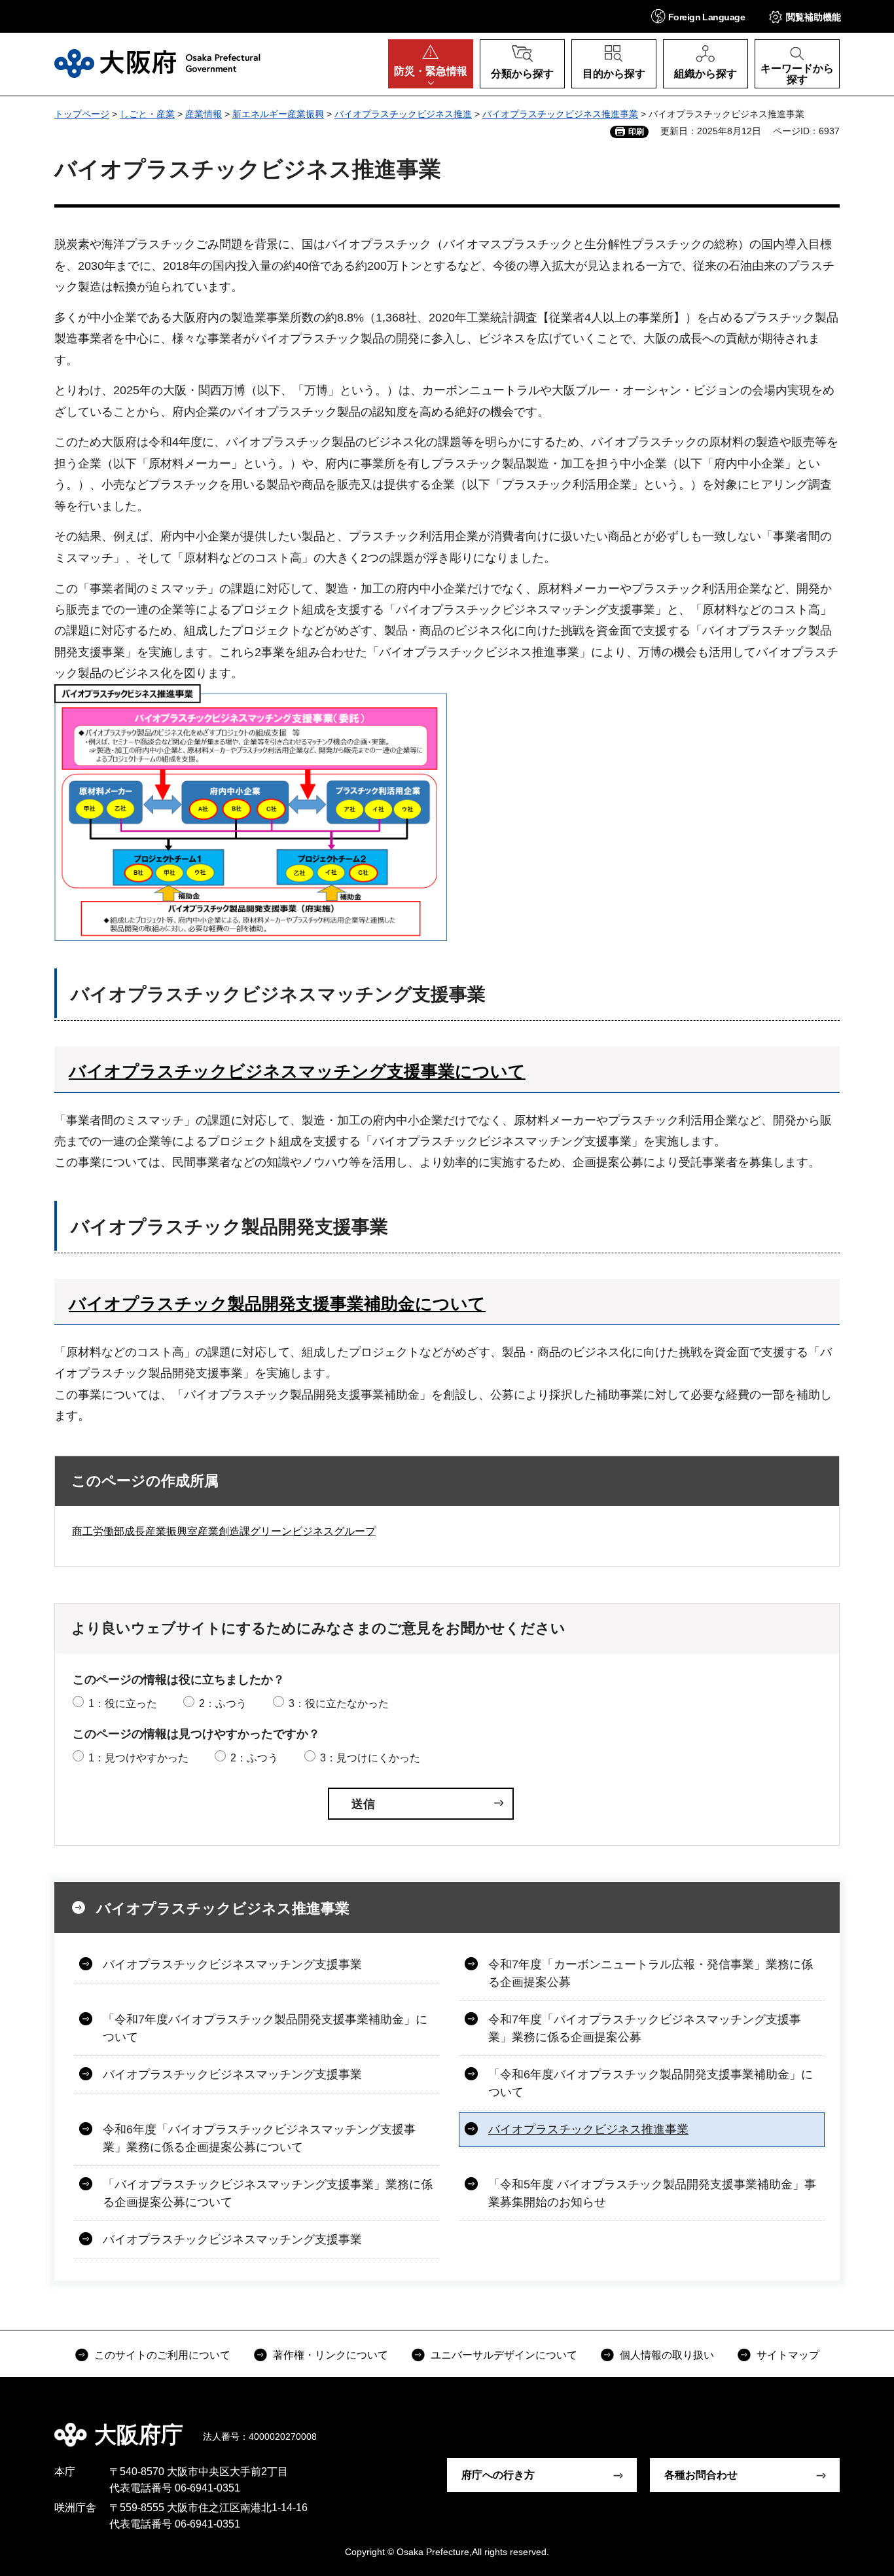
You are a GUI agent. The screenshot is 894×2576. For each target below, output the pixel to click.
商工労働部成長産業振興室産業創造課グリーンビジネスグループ (224, 1531)
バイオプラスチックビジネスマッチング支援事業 (232, 1964)
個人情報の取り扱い (667, 2355)
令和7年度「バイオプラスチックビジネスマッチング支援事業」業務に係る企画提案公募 (645, 2028)
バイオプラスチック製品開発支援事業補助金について (277, 1304)
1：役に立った (123, 1703)
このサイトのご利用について (162, 2355)
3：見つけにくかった (370, 1758)
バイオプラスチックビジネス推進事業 (560, 114)
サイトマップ (788, 2355)
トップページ (82, 114)
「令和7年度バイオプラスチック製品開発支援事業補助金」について (265, 2028)
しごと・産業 (147, 114)
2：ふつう (223, 1703)
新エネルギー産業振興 (278, 114)
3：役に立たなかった (339, 1703)
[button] (698, 16)
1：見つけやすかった (138, 1758)
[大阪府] (157, 64)
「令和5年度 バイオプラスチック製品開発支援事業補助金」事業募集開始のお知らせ (652, 2193)
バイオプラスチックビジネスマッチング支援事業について (297, 1071)
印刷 (636, 132)
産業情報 (204, 114)
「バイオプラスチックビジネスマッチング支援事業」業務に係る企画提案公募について (268, 2193)
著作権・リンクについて (331, 2355)
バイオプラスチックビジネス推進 (403, 114)
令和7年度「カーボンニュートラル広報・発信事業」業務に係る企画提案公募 (651, 1973)
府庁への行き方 (498, 2475)
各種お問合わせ (701, 2475)
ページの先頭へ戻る (846, 2425)
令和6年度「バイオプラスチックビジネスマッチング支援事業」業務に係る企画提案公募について (259, 2138)
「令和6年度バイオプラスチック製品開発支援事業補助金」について (651, 2083)
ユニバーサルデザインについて (504, 2355)
